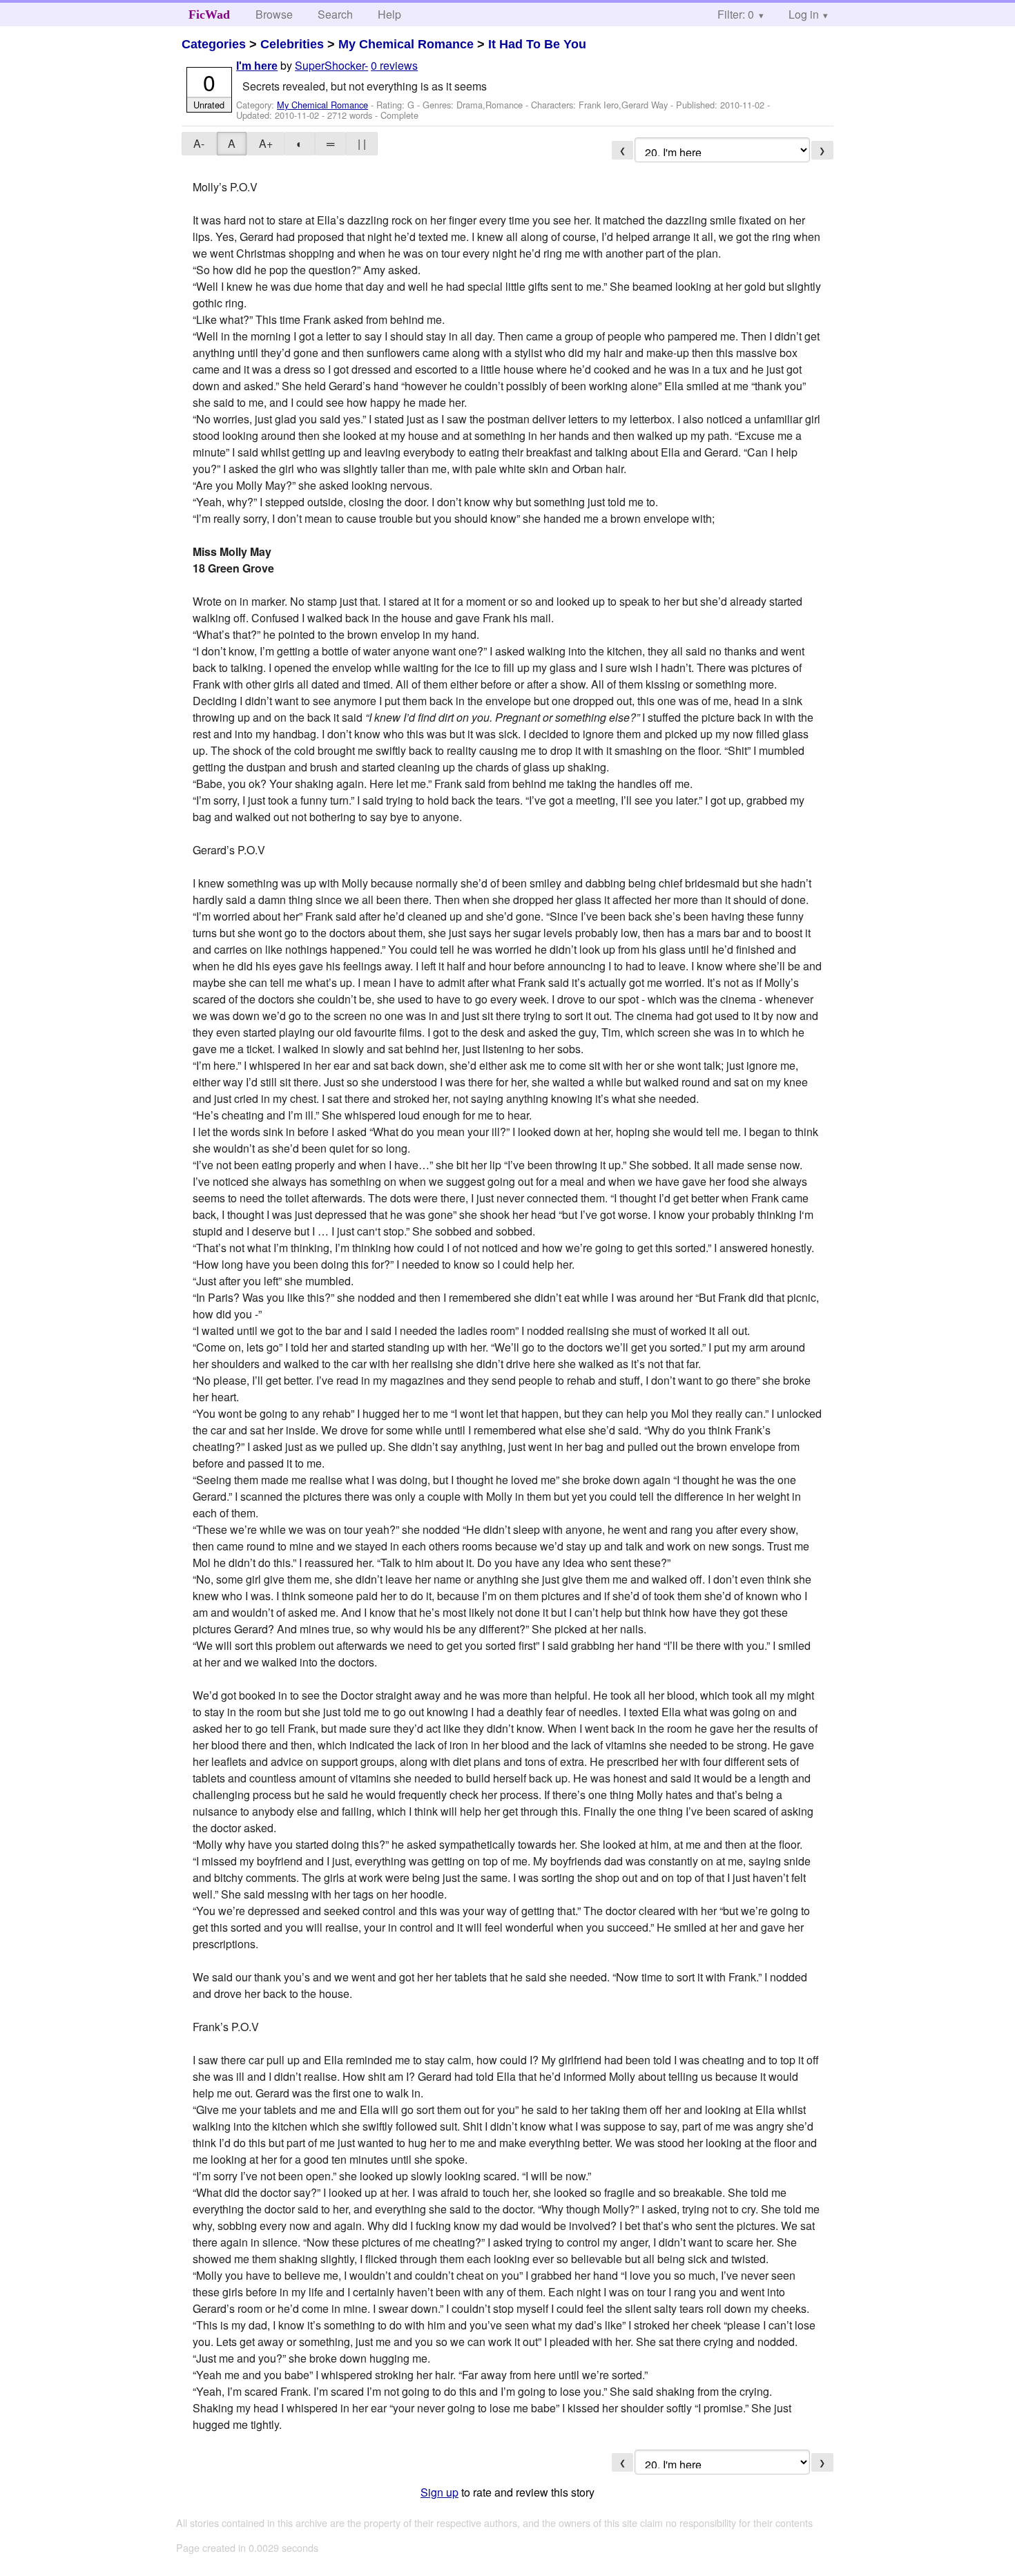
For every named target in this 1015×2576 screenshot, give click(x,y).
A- (199, 143)
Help (389, 14)
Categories (214, 44)
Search (335, 14)
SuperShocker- (331, 65)
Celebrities (292, 44)
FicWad (209, 15)
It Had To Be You (537, 44)
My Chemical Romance (406, 44)
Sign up (439, 2492)
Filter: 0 (736, 14)
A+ (266, 143)
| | (362, 143)
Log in (804, 14)
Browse (274, 14)
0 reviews (394, 65)
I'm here (257, 66)
